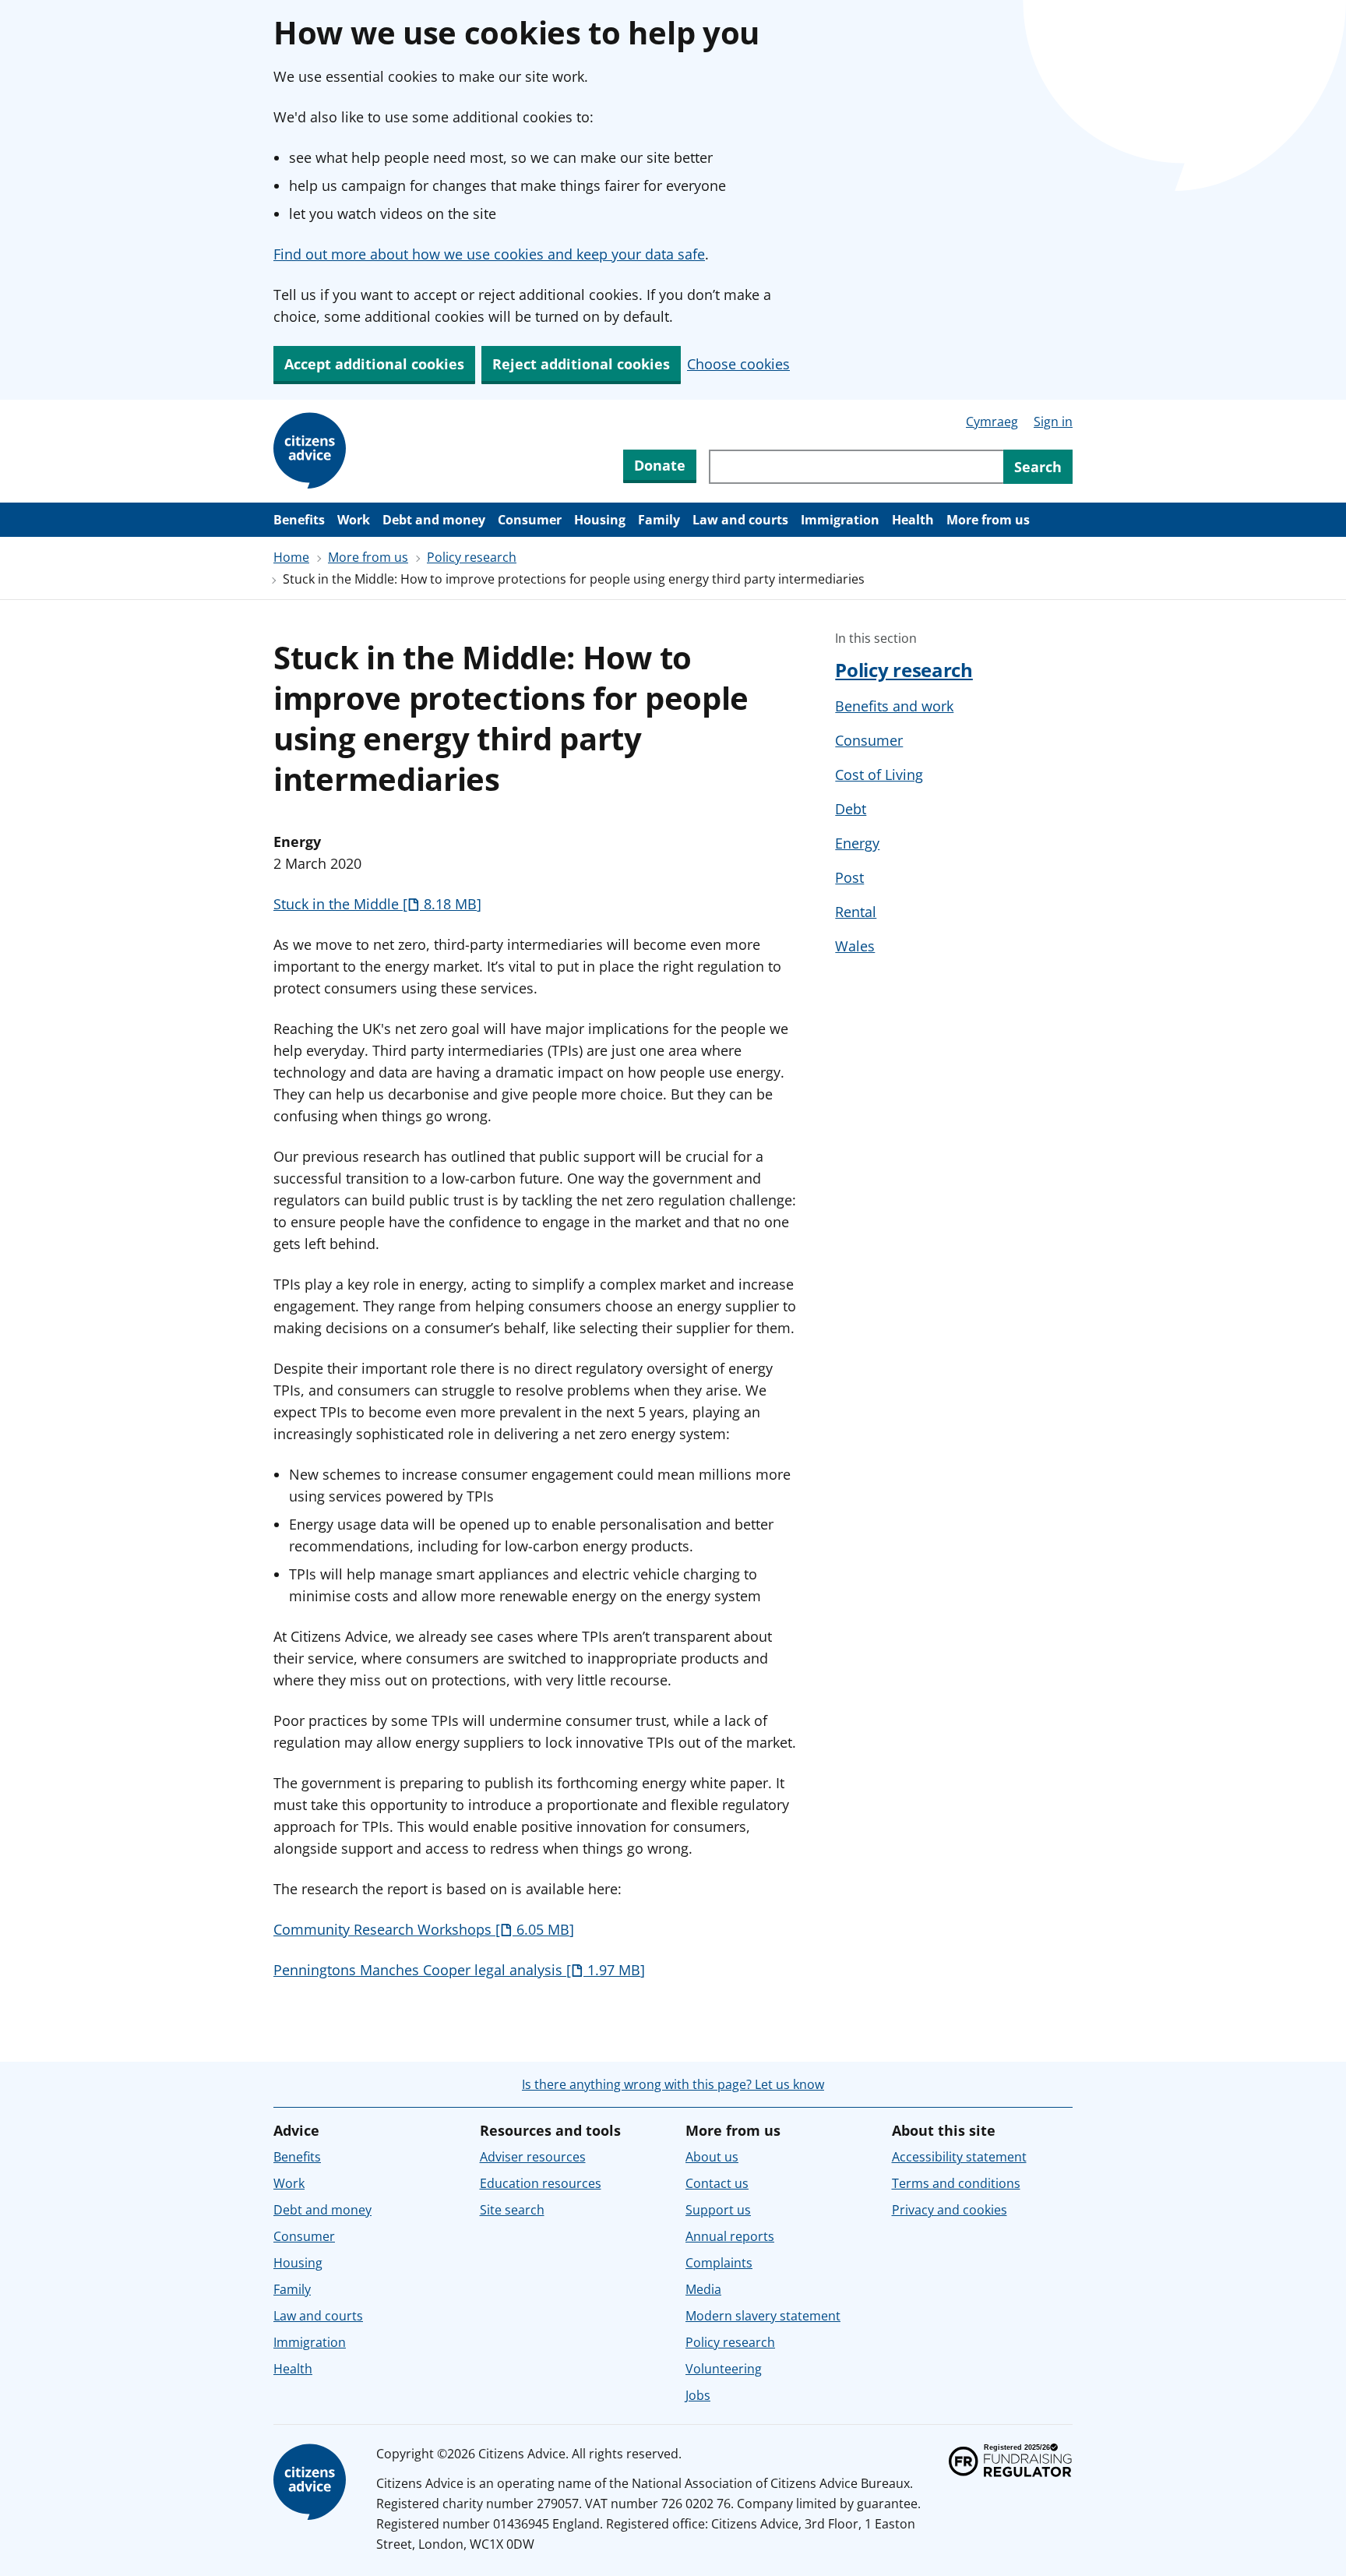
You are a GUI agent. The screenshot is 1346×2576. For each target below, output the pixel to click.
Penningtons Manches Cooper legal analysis (457, 1970)
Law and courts (740, 520)
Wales (855, 946)
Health (913, 520)
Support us (718, 2210)
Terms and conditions (956, 2183)
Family (659, 520)
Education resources (541, 2183)
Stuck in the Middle (375, 904)
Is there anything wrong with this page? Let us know (673, 2084)
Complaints (719, 2263)
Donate (660, 465)
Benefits (299, 520)
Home (291, 557)
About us (712, 2157)
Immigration (840, 520)
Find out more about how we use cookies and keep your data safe (489, 254)
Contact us (717, 2183)
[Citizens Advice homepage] (312, 2482)
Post (849, 877)
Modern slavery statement (763, 2316)
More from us (988, 520)
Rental (856, 912)
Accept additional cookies (374, 364)
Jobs (698, 2395)
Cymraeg (992, 422)
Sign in (1053, 422)
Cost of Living (879, 775)
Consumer (530, 520)
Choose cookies (738, 364)
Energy (857, 843)
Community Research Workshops (421, 1929)
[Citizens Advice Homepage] (312, 451)
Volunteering (724, 2369)
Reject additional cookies (581, 364)
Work (354, 520)
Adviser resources (533, 2157)
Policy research (472, 557)
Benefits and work (894, 706)
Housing (600, 520)
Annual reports (730, 2236)
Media (703, 2289)
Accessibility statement (959, 2157)
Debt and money (434, 520)
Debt (851, 809)
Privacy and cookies (950, 2210)
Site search (512, 2210)
